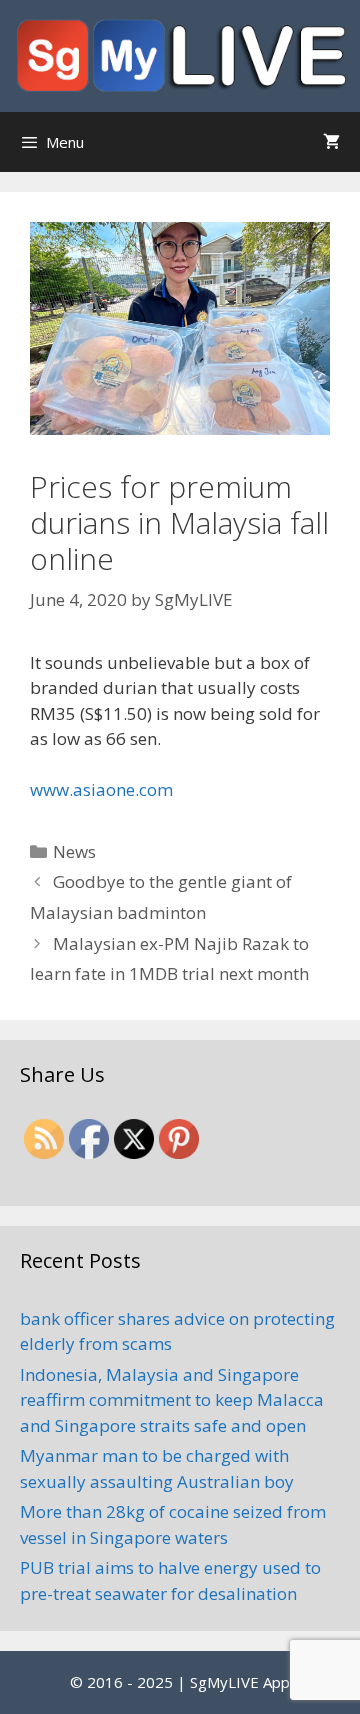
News (74, 851)
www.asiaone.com (101, 789)
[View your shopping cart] (331, 142)
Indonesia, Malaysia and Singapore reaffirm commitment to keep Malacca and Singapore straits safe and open (172, 1400)
